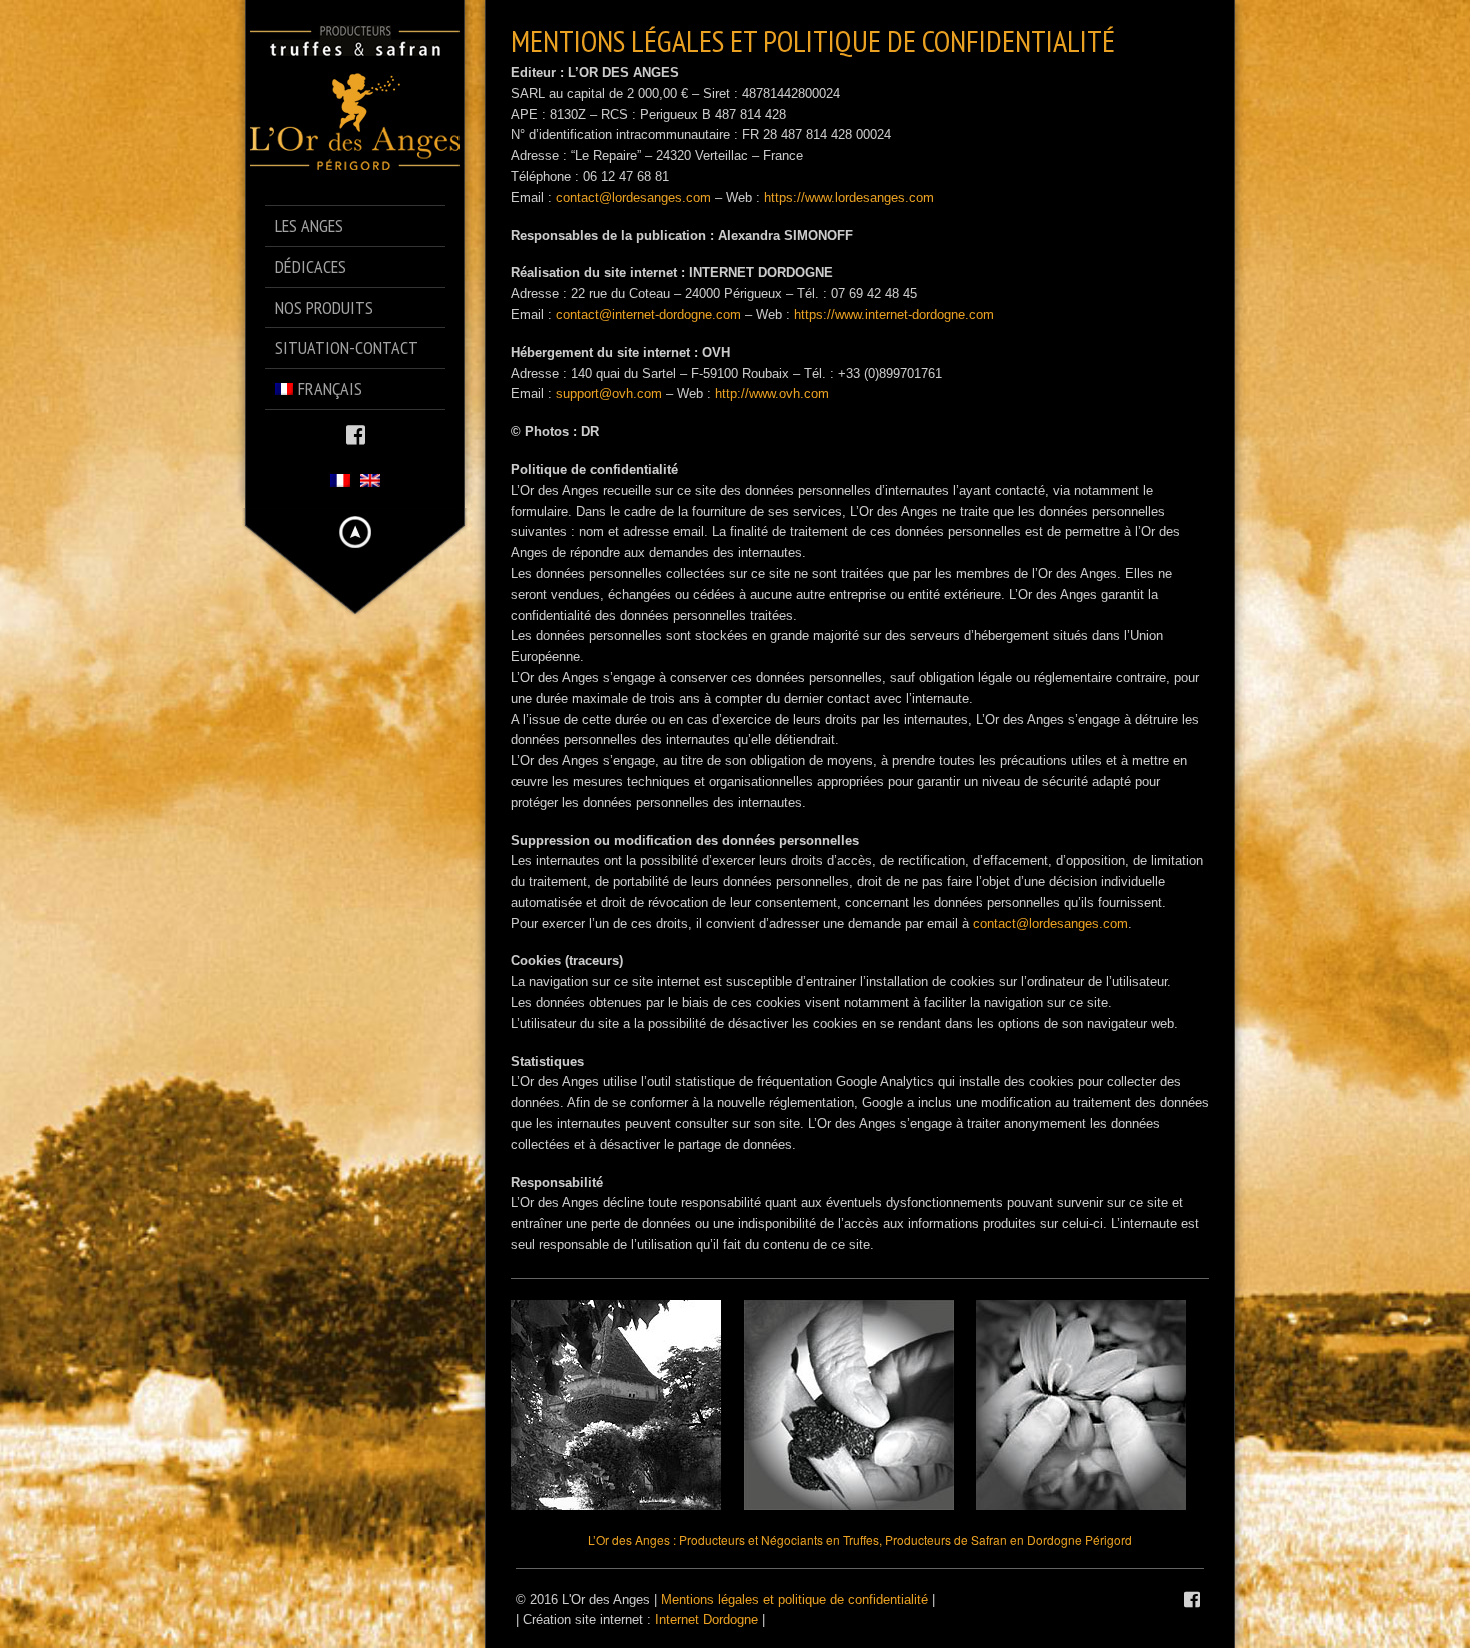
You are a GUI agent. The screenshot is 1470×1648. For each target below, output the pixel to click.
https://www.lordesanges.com (849, 197)
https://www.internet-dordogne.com (894, 314)
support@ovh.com (609, 393)
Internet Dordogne (706, 1619)
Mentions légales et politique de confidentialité (794, 1599)
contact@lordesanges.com (633, 197)
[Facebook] (355, 433)
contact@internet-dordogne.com (648, 314)
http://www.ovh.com (772, 393)
